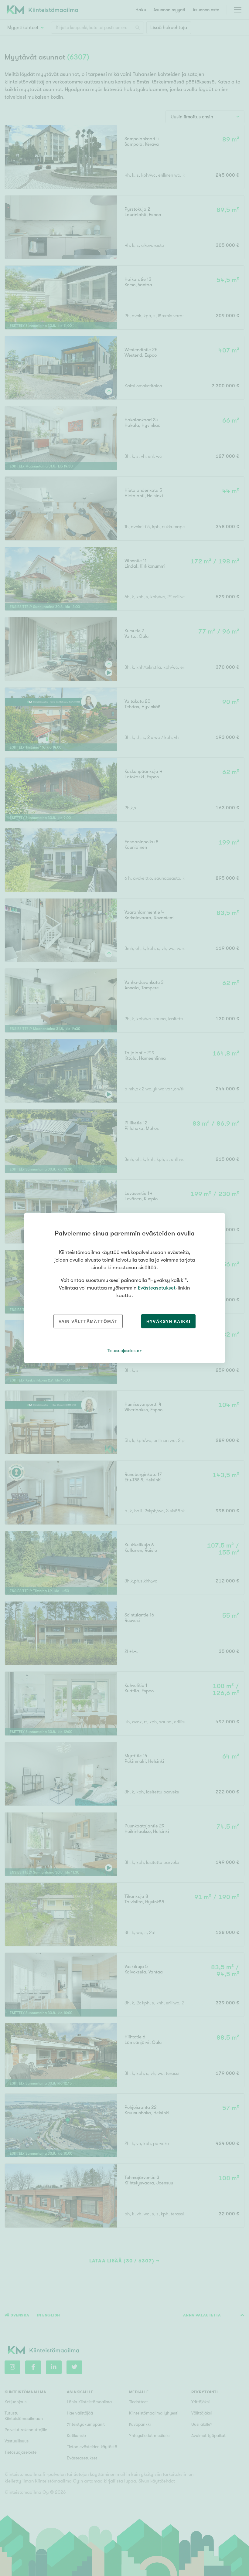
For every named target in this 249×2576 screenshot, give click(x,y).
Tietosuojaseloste (123, 1351)
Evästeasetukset (157, 1288)
